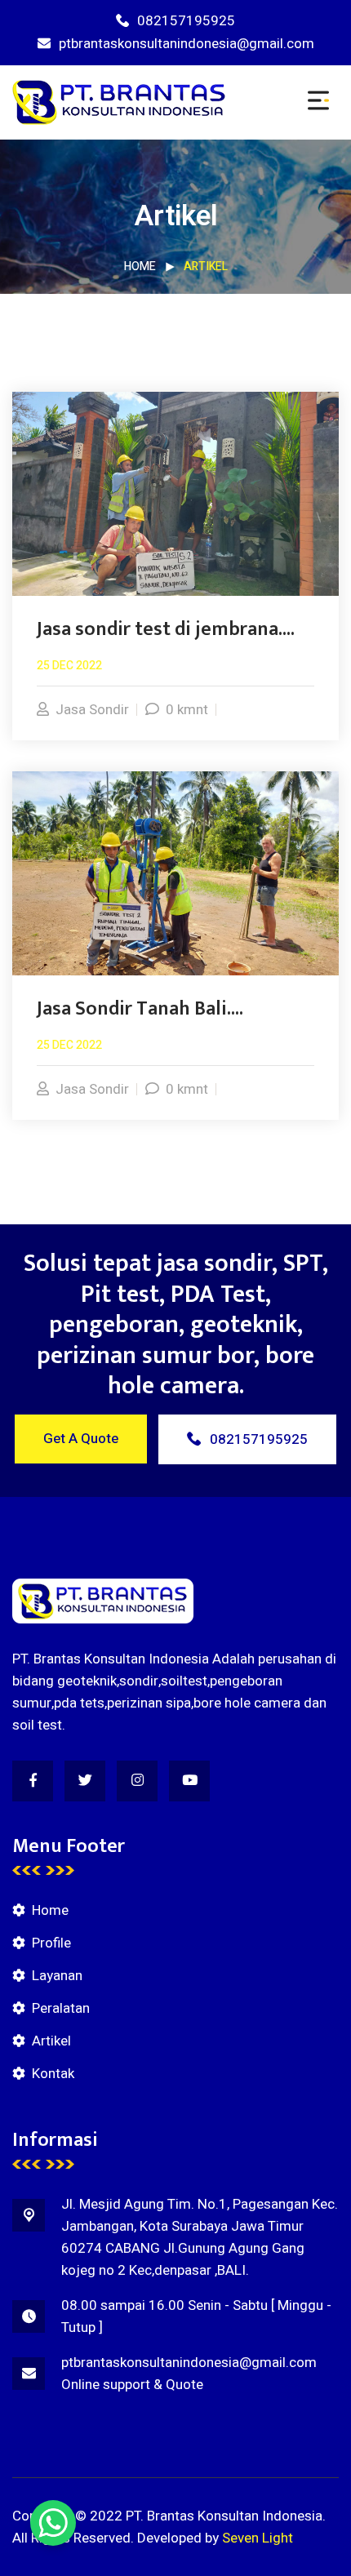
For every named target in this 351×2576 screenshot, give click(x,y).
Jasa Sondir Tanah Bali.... (140, 1009)
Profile (51, 1943)
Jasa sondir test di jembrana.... (166, 629)
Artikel (51, 2041)
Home (140, 266)
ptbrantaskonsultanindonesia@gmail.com (187, 44)
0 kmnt (187, 710)
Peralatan (61, 2008)
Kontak (53, 2074)
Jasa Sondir (92, 710)
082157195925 (186, 21)
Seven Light (258, 2538)
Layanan (57, 1976)
